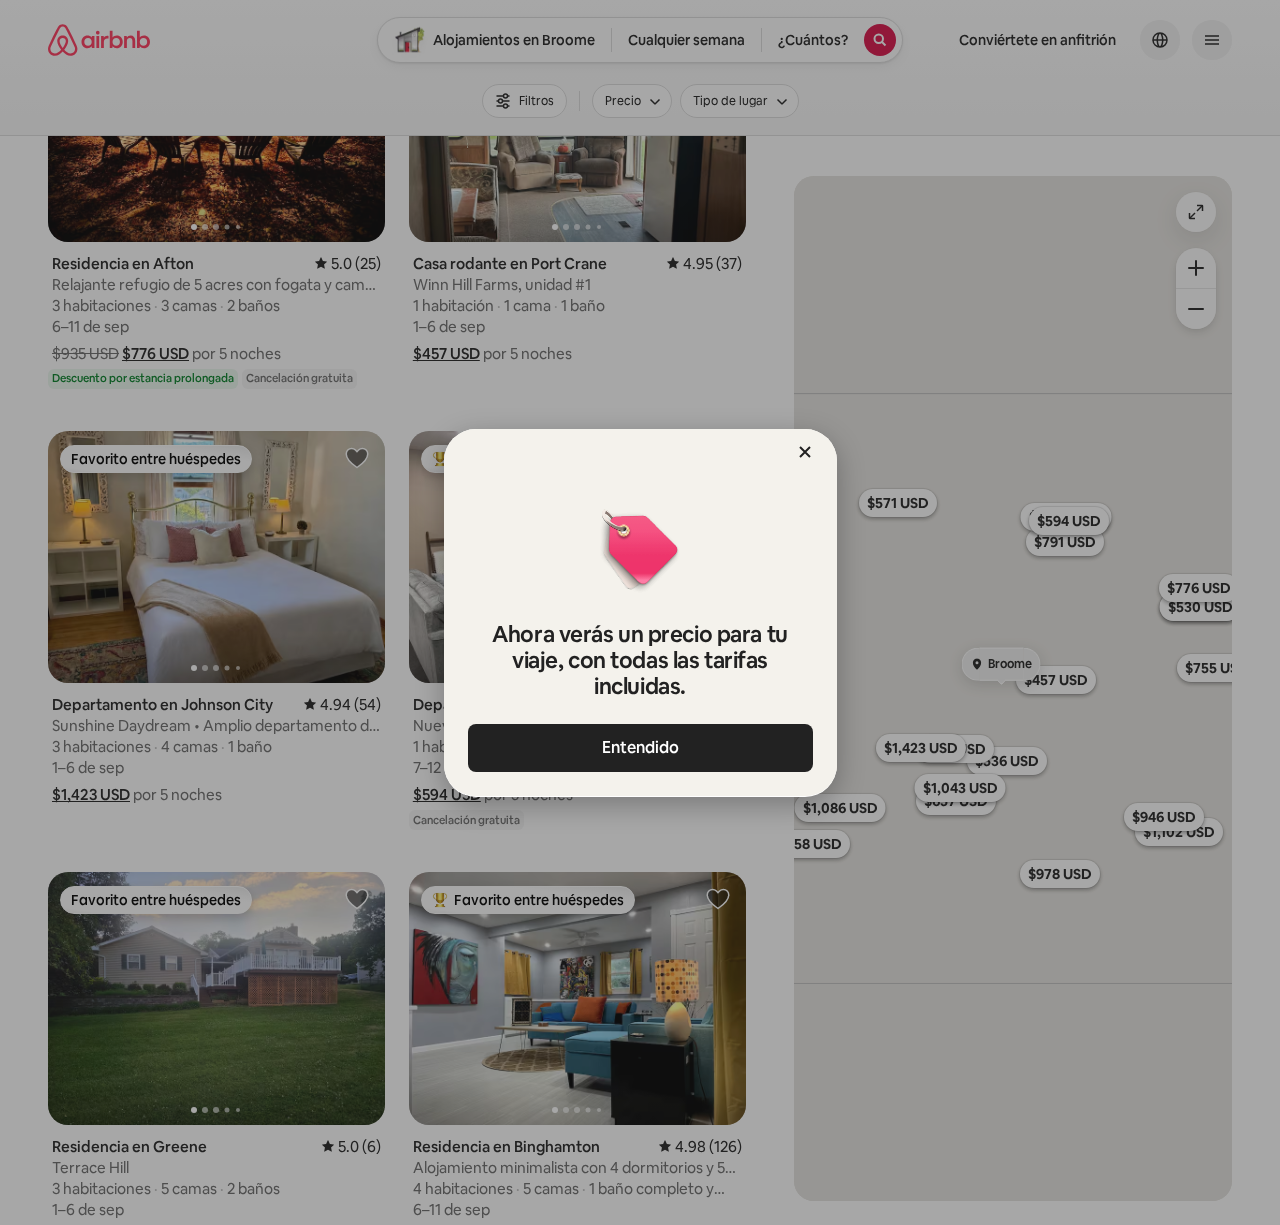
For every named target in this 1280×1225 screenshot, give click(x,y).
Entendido (640, 747)
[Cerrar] (805, 452)
